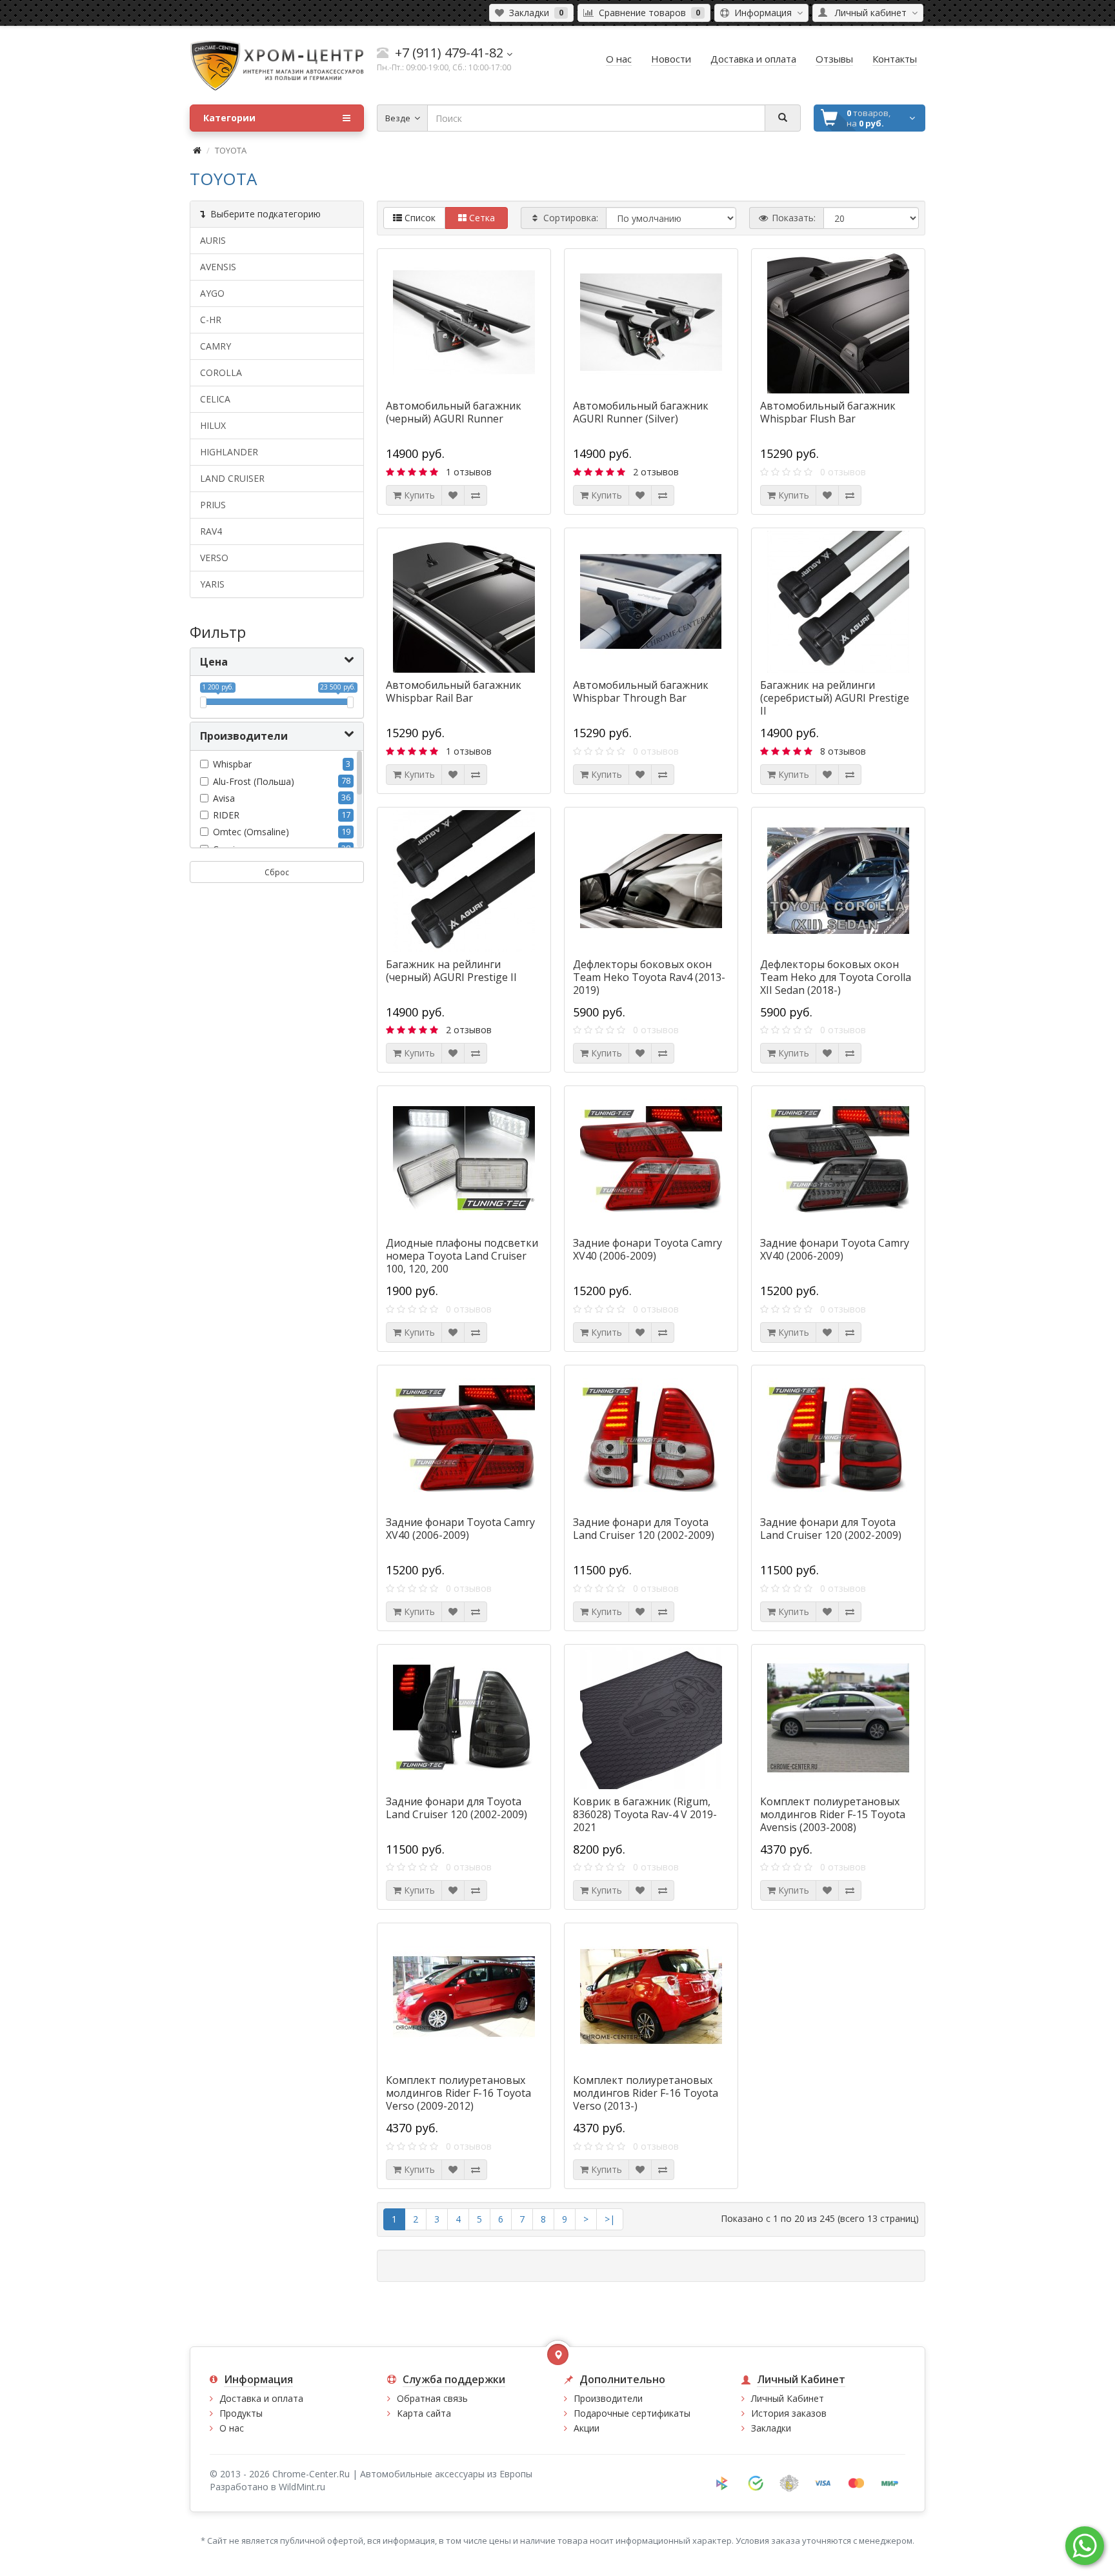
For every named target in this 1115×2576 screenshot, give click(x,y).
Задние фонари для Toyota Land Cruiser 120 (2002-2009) (644, 1529)
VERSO (214, 558)
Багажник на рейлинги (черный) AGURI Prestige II (451, 971)
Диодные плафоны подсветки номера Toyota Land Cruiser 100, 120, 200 (462, 1256)
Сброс (277, 872)
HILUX (213, 425)
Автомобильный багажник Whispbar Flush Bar (828, 412)
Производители (608, 2398)
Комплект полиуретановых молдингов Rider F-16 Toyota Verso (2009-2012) (458, 2093)
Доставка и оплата (261, 2398)
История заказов (789, 2413)
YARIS (212, 584)
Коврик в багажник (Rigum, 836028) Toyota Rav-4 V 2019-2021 (645, 1814)
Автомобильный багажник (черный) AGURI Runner (454, 412)
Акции (587, 2428)
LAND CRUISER (232, 478)
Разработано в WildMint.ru (267, 2487)
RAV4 (211, 531)
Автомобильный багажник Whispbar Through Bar (641, 691)
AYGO (212, 293)
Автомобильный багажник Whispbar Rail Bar (454, 691)
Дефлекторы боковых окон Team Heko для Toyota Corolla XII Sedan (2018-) (836, 977)
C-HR (211, 320)
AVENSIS (218, 267)
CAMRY (216, 346)
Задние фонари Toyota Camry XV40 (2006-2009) (648, 1249)
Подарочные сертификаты (632, 2413)
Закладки (771, 2428)
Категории (229, 118)
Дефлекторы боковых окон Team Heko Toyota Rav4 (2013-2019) (649, 977)
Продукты (241, 2413)
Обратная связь (432, 2398)
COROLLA (221, 372)
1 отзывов (469, 472)
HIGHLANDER (229, 452)
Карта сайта (424, 2413)
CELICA (215, 399)
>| (610, 2219)
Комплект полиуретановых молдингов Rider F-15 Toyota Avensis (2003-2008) (833, 1814)
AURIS (213, 240)
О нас (232, 2428)
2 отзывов (656, 472)
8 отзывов (843, 751)
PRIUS (213, 505)
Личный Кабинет (788, 2398)
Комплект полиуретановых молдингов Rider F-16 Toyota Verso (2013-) (646, 2093)
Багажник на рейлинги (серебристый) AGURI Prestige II (835, 698)
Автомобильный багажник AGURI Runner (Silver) (641, 412)
